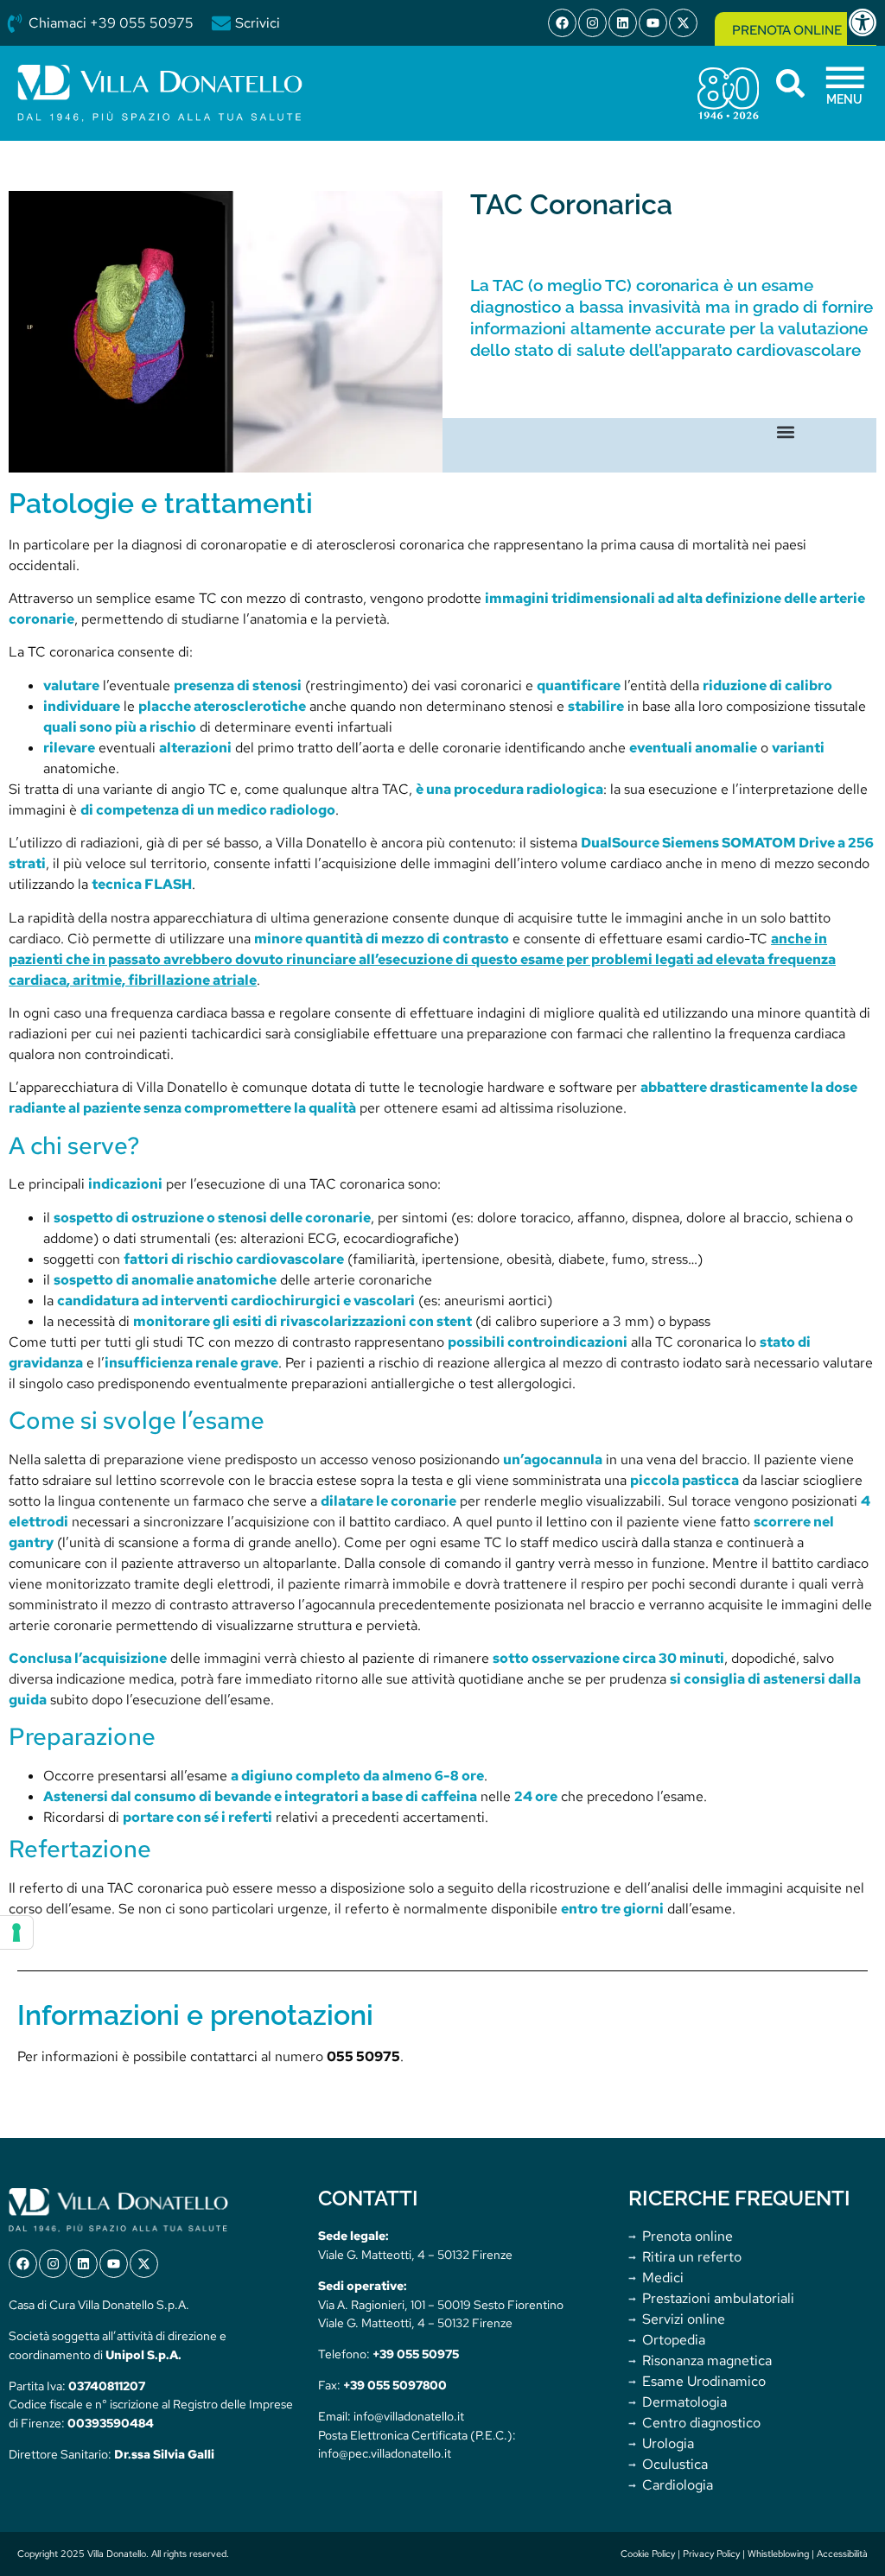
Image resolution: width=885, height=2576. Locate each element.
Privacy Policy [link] (711, 2554)
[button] (786, 432)
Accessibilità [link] (842, 2554)
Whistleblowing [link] (778, 2554)
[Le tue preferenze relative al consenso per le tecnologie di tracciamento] (16, 1932)
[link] (866, 22)
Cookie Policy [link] (648, 2554)
